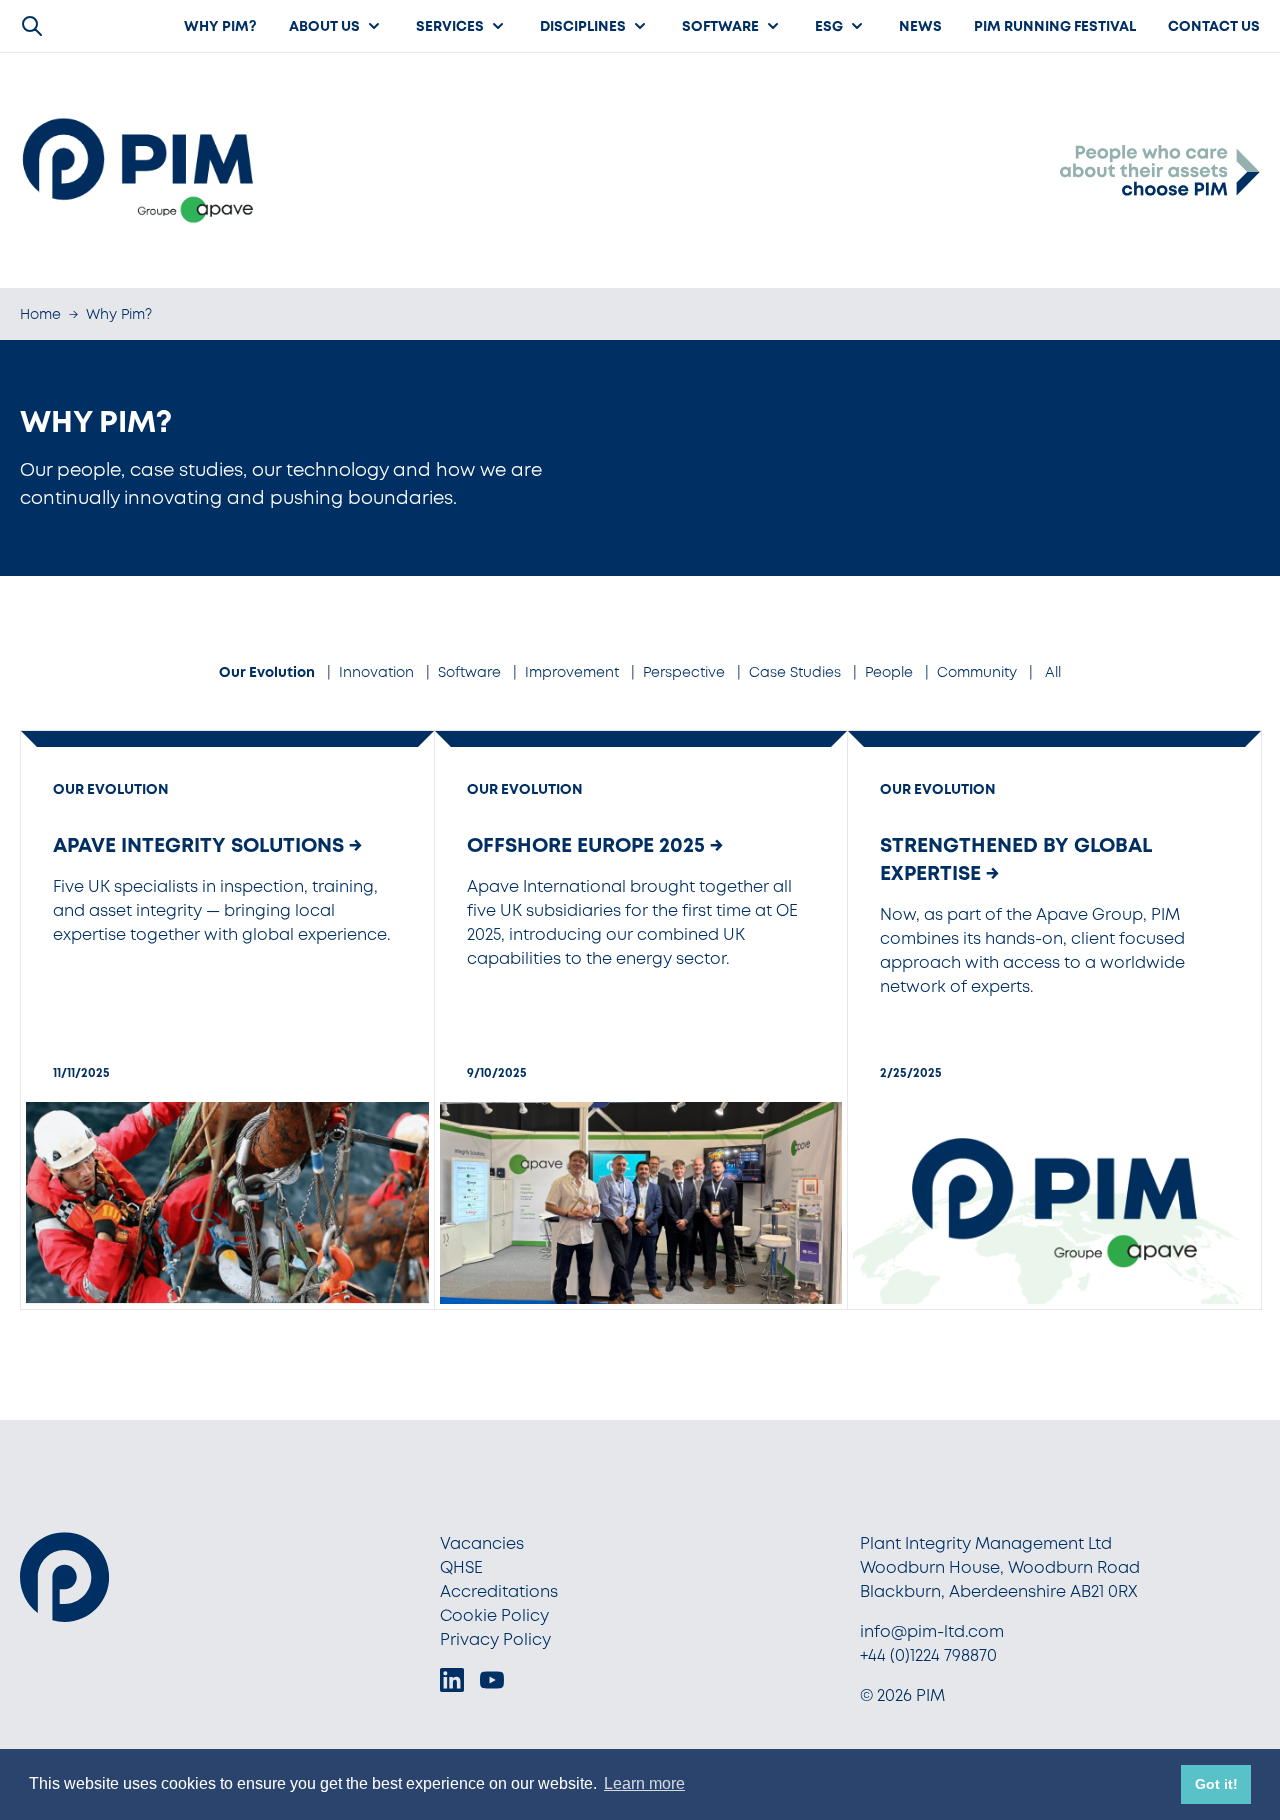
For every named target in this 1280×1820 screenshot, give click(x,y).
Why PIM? (220, 26)
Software (720, 26)
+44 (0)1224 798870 (928, 1655)
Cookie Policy (494, 1615)
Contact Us (1214, 26)
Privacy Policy (495, 1639)
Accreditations (499, 1591)
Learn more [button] (644, 1783)
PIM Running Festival (1055, 26)
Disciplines (583, 26)
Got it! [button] (1216, 1784)
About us (324, 26)
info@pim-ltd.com (932, 1631)
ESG (829, 26)
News (920, 26)
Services (450, 26)
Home (40, 314)
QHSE (461, 1567)
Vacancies (482, 1543)
